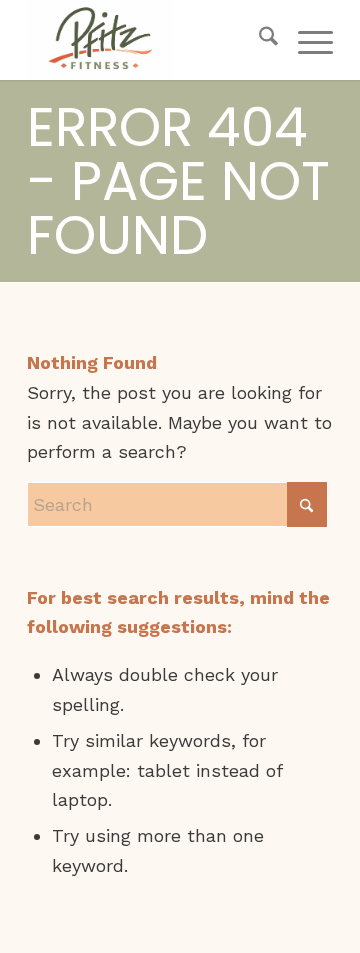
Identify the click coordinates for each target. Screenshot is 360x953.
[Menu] (305, 40)
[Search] (258, 40)
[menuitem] (258, 40)
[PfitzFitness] (149, 40)
